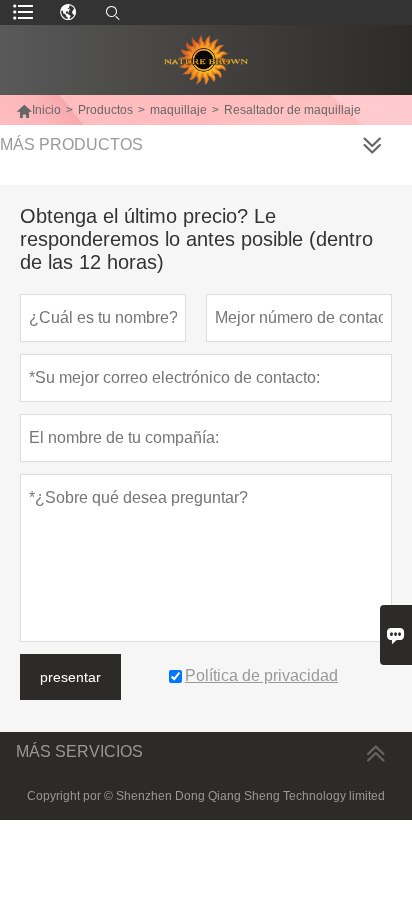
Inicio (38, 110)
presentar (70, 677)
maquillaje (178, 110)
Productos (105, 110)
